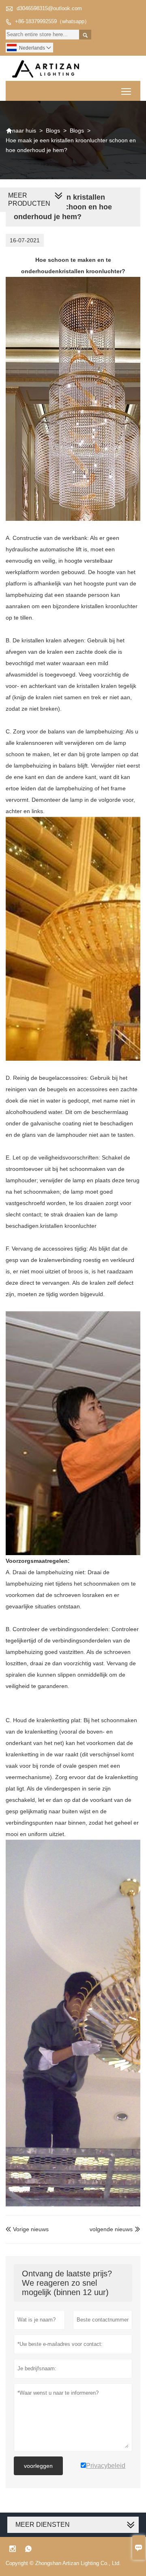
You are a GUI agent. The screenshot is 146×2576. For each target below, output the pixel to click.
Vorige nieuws (27, 2229)
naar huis (21, 131)
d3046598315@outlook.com (49, 8)
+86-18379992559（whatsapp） (52, 21)
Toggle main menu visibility (126, 91)
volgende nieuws (111, 2229)
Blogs (53, 131)
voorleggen (38, 2466)
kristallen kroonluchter (90, 271)
